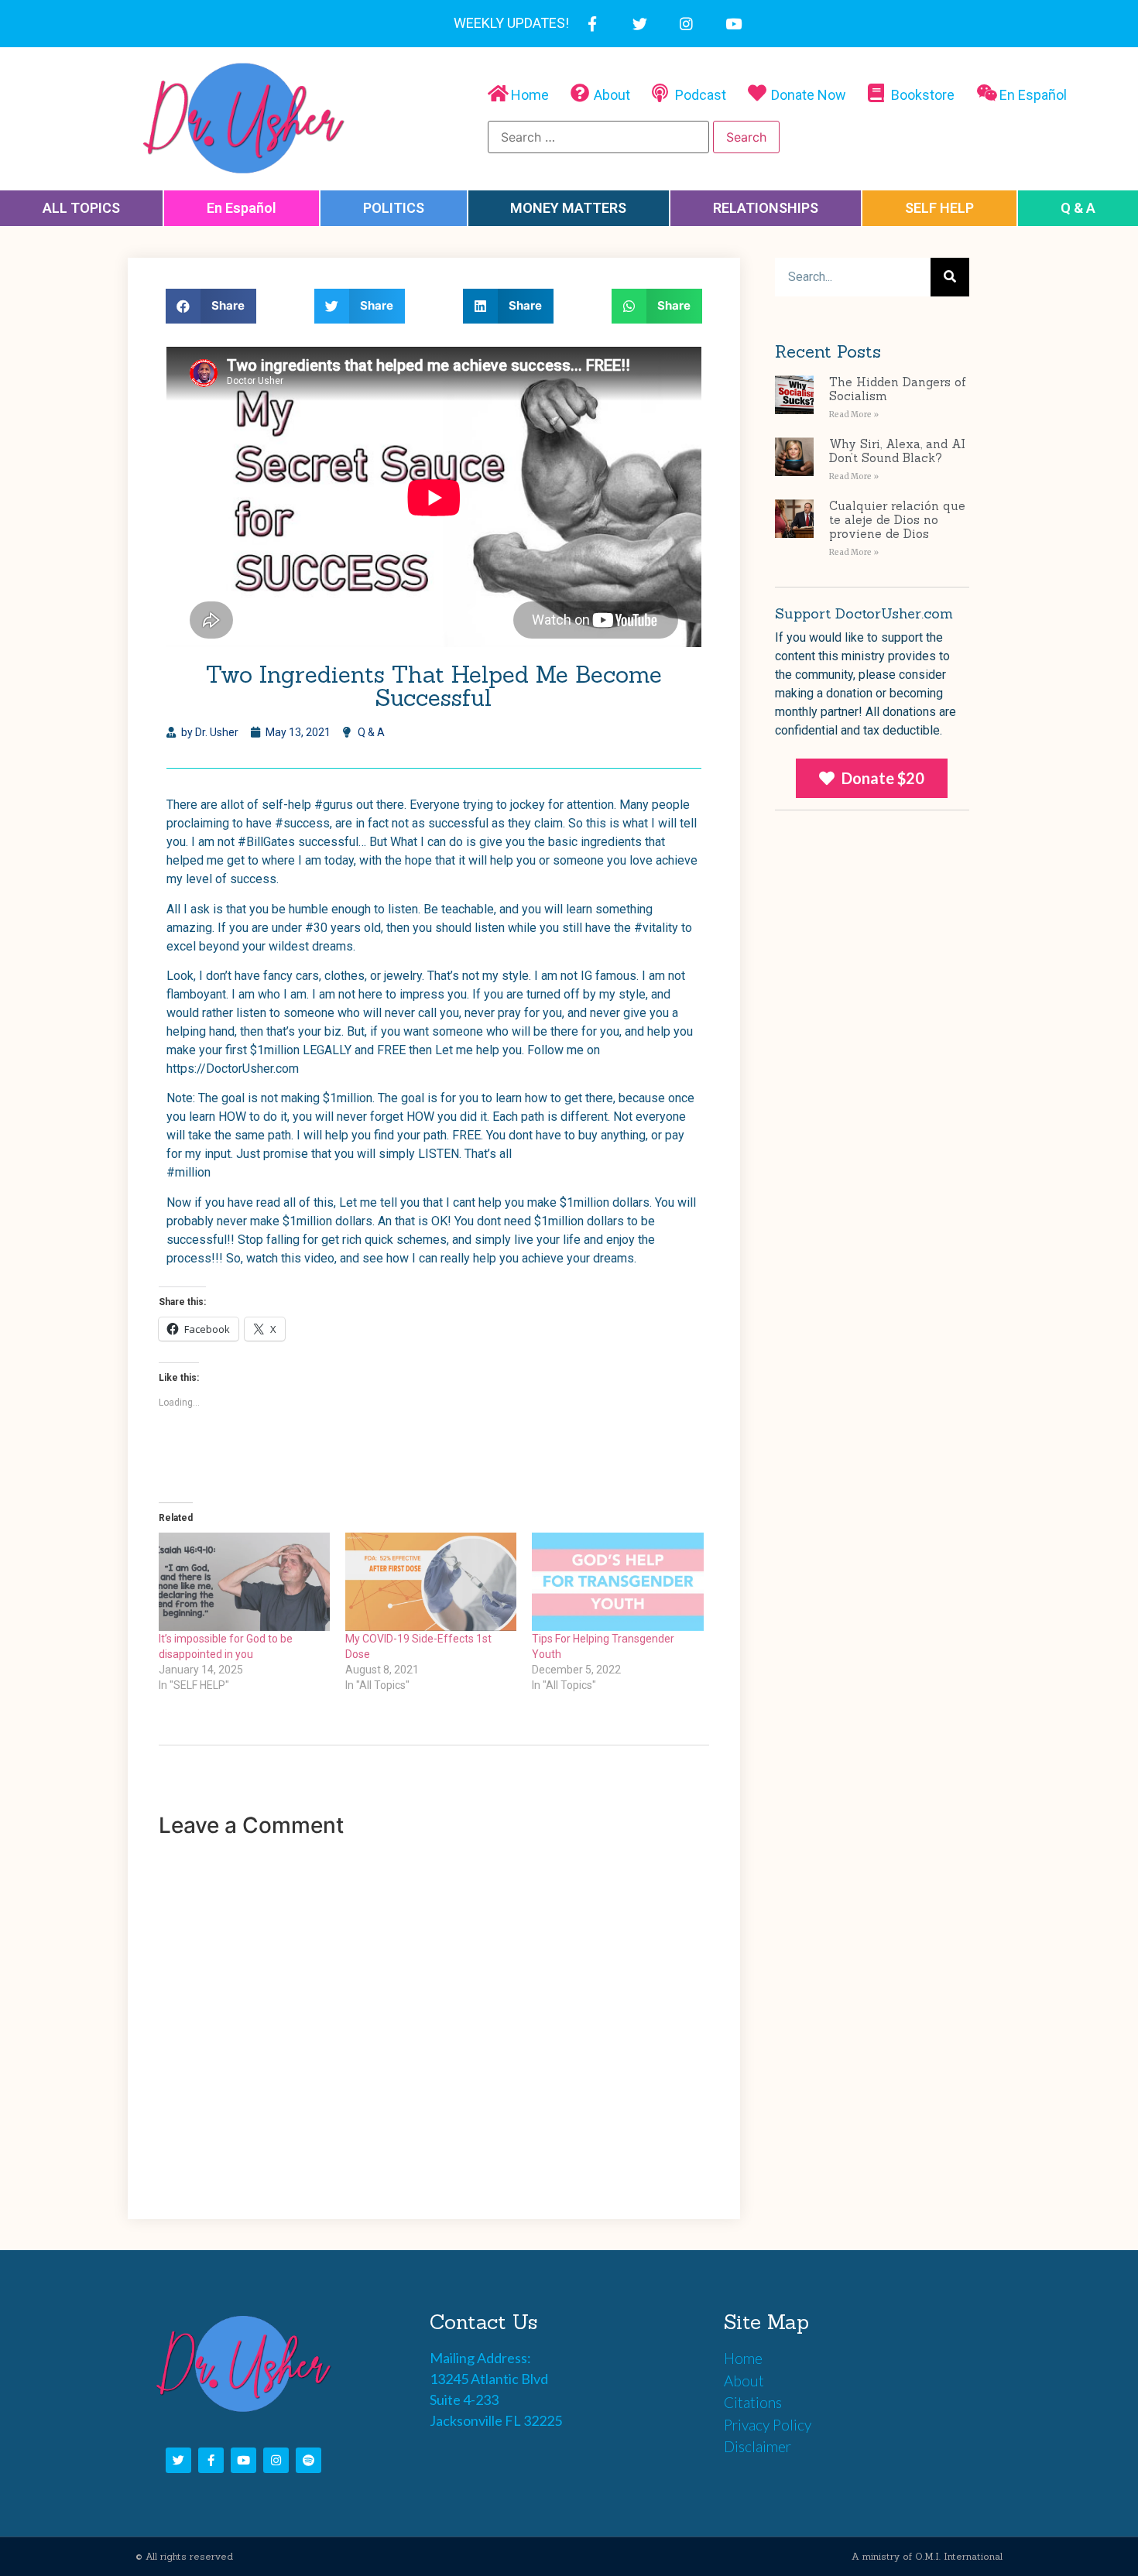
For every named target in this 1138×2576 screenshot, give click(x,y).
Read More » (854, 414)
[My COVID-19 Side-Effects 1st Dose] (431, 1581)
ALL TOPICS (81, 208)
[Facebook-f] (593, 24)
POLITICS (394, 208)
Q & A (1078, 208)
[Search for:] (598, 137)
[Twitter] (640, 24)
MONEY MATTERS (568, 208)
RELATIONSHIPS (766, 208)
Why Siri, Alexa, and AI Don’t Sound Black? (897, 451)
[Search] (950, 277)
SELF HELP (939, 208)
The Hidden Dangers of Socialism (898, 389)
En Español (242, 208)
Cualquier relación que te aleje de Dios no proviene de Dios (897, 520)
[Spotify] (308, 2460)
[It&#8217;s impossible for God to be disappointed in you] (244, 1581)
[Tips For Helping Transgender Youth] (617, 1581)
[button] (872, 778)
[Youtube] (734, 24)
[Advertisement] (872, 1124)
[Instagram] (687, 24)
